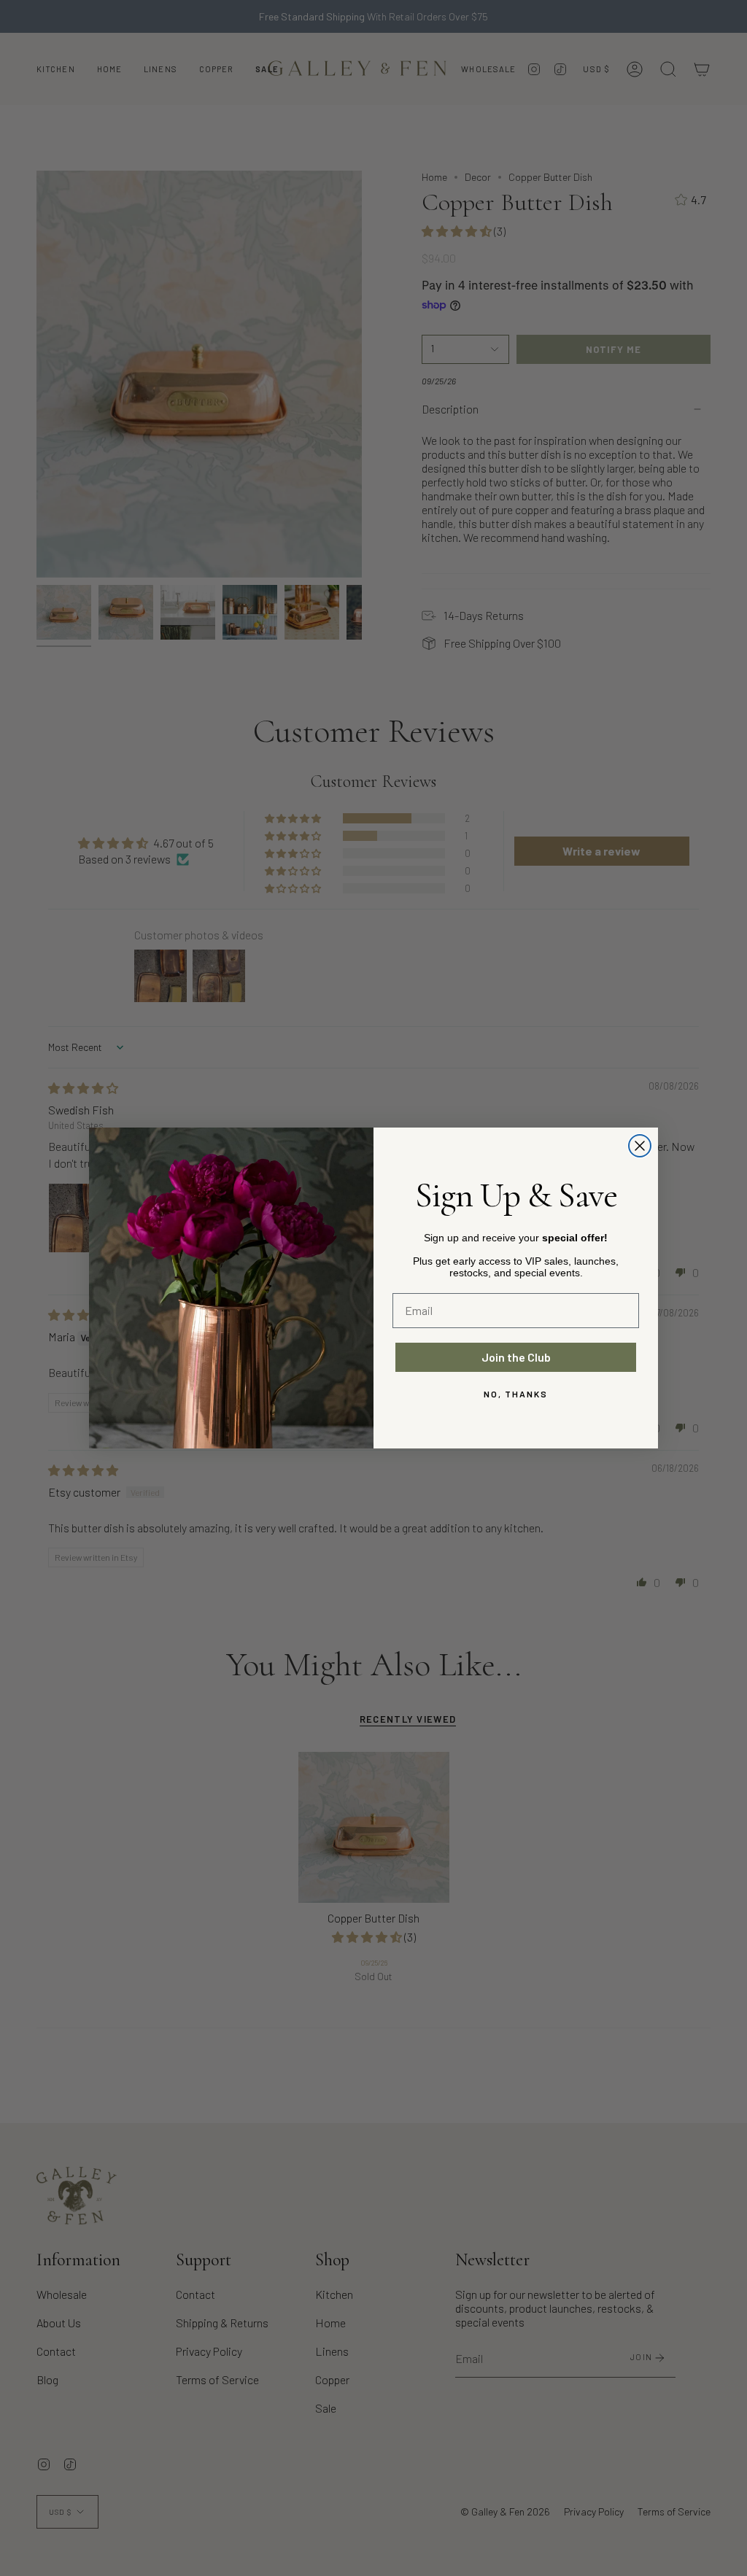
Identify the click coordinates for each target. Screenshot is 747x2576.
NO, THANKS (516, 1394)
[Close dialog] (640, 1146)
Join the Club (516, 1357)
